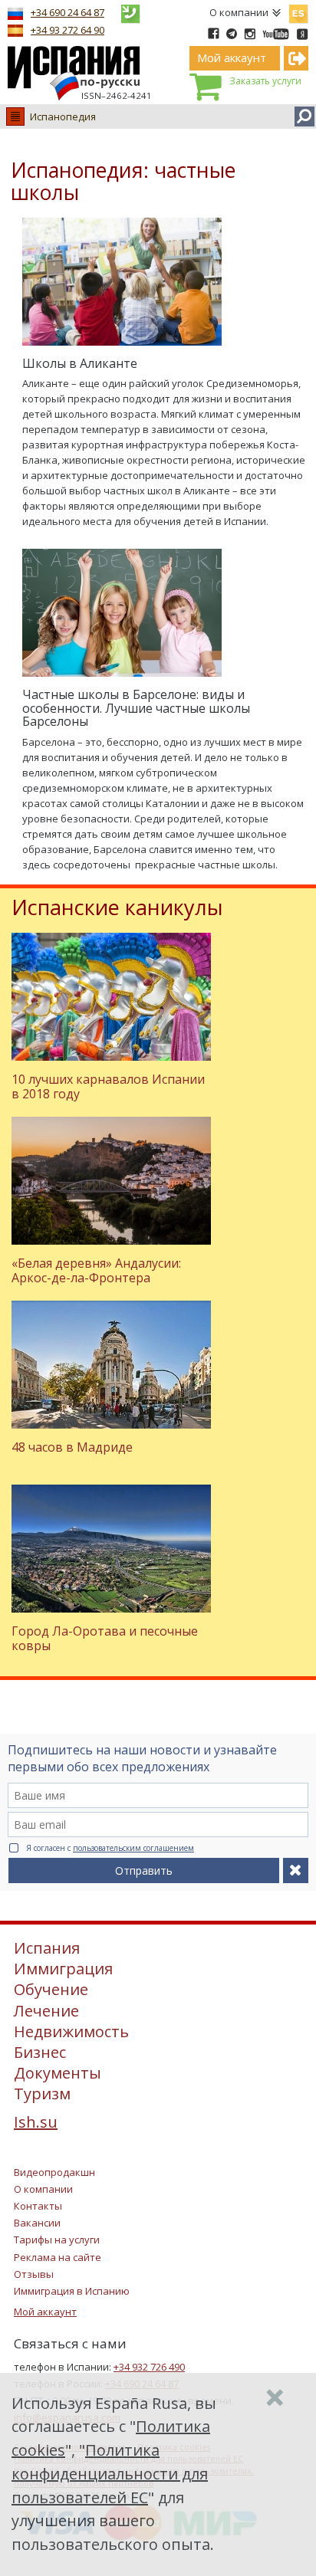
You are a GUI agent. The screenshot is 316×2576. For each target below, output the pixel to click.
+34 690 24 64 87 (67, 12)
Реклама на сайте (58, 2257)
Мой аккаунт (45, 2312)
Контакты (38, 2206)
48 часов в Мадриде (72, 1447)
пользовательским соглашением (133, 1848)
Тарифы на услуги (57, 2240)
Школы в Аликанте (80, 363)
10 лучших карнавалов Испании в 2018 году (108, 1086)
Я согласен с (110, 1848)
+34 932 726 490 (149, 2367)
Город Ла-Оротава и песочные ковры (105, 1638)
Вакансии (37, 2223)
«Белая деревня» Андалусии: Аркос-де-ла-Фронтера (96, 1270)
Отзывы (34, 2274)
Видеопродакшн (54, 2172)
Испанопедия (63, 116)
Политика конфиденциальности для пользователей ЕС (110, 2474)
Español (298, 11)
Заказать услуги (265, 81)
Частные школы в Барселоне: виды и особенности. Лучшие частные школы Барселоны (136, 708)
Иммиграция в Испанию (72, 2291)
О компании (239, 12)
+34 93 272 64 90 (67, 30)
